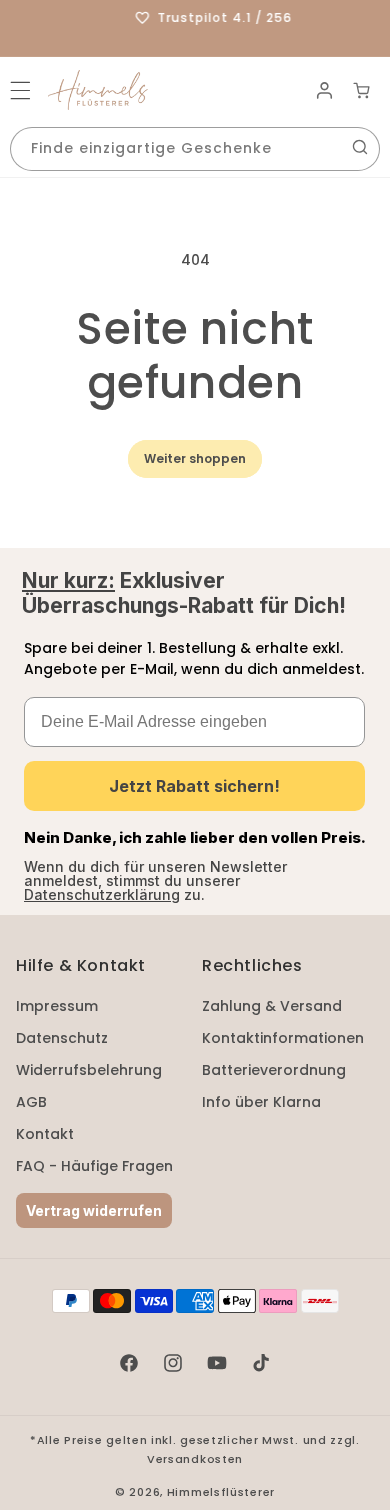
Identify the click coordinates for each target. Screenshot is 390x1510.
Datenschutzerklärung (102, 894)
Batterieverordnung (274, 1070)
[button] (20, 90)
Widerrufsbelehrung (89, 1070)
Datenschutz (62, 1038)
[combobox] (195, 149)
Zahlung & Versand (272, 1006)
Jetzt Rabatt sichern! (194, 786)
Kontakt (45, 1134)
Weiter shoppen (195, 458)
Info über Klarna (261, 1102)
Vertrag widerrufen (94, 1210)
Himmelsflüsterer (221, 1492)
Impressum (57, 1006)
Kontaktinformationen (283, 1038)
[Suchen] (360, 147)
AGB (31, 1102)
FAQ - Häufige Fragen (94, 1166)
